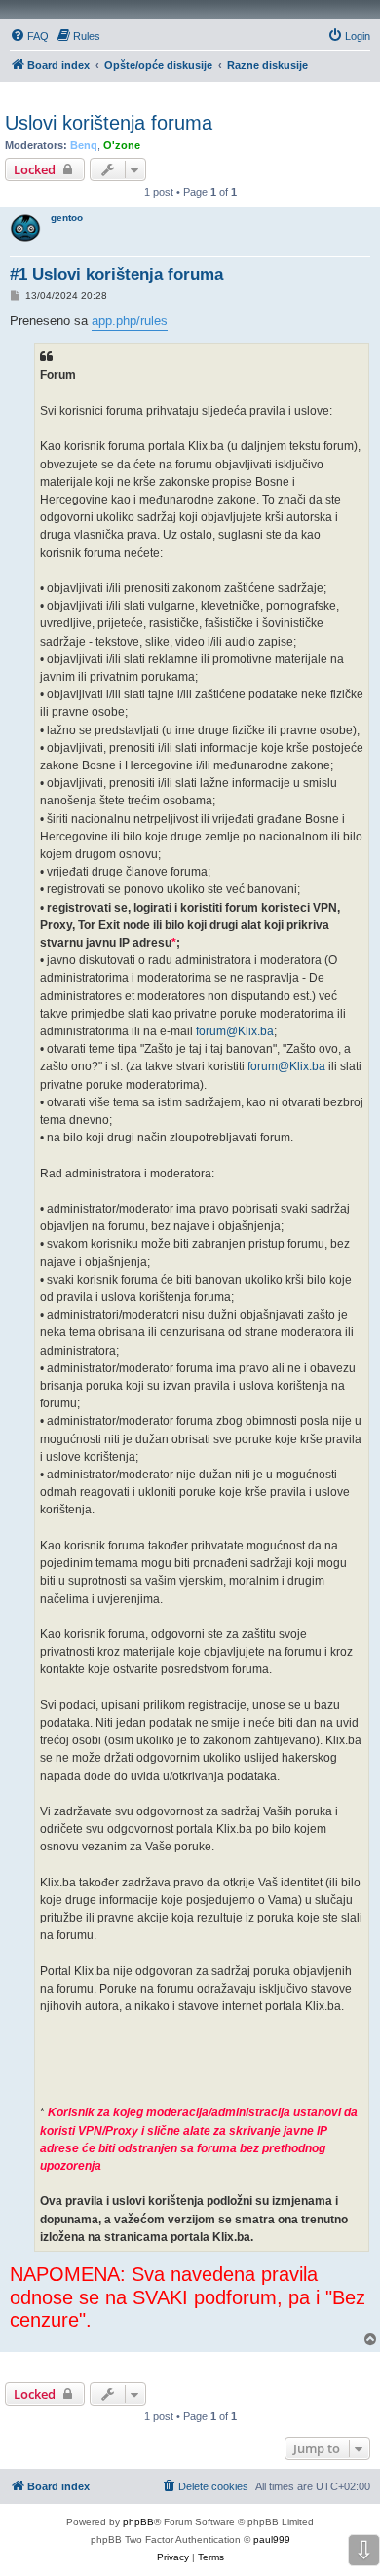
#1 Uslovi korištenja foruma (116, 274)
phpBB (138, 2522)
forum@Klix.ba (235, 1031)
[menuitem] (29, 36)
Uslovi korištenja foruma (109, 123)
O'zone (122, 145)
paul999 (272, 2539)
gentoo (67, 218)
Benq (84, 145)
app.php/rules (130, 321)
